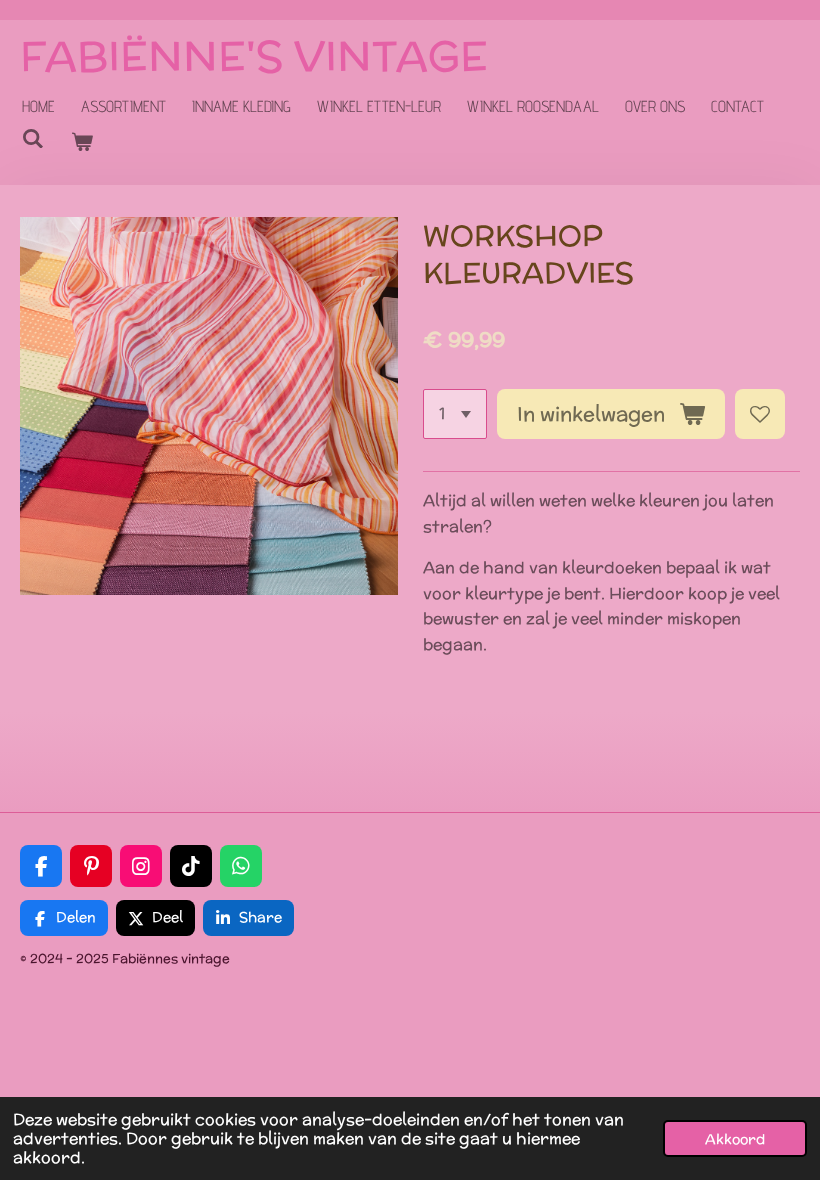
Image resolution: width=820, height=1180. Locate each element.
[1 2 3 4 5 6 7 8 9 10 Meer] (455, 414)
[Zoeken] (33, 138)
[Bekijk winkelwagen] (81, 142)
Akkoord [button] (735, 1138)
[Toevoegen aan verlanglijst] (760, 414)
